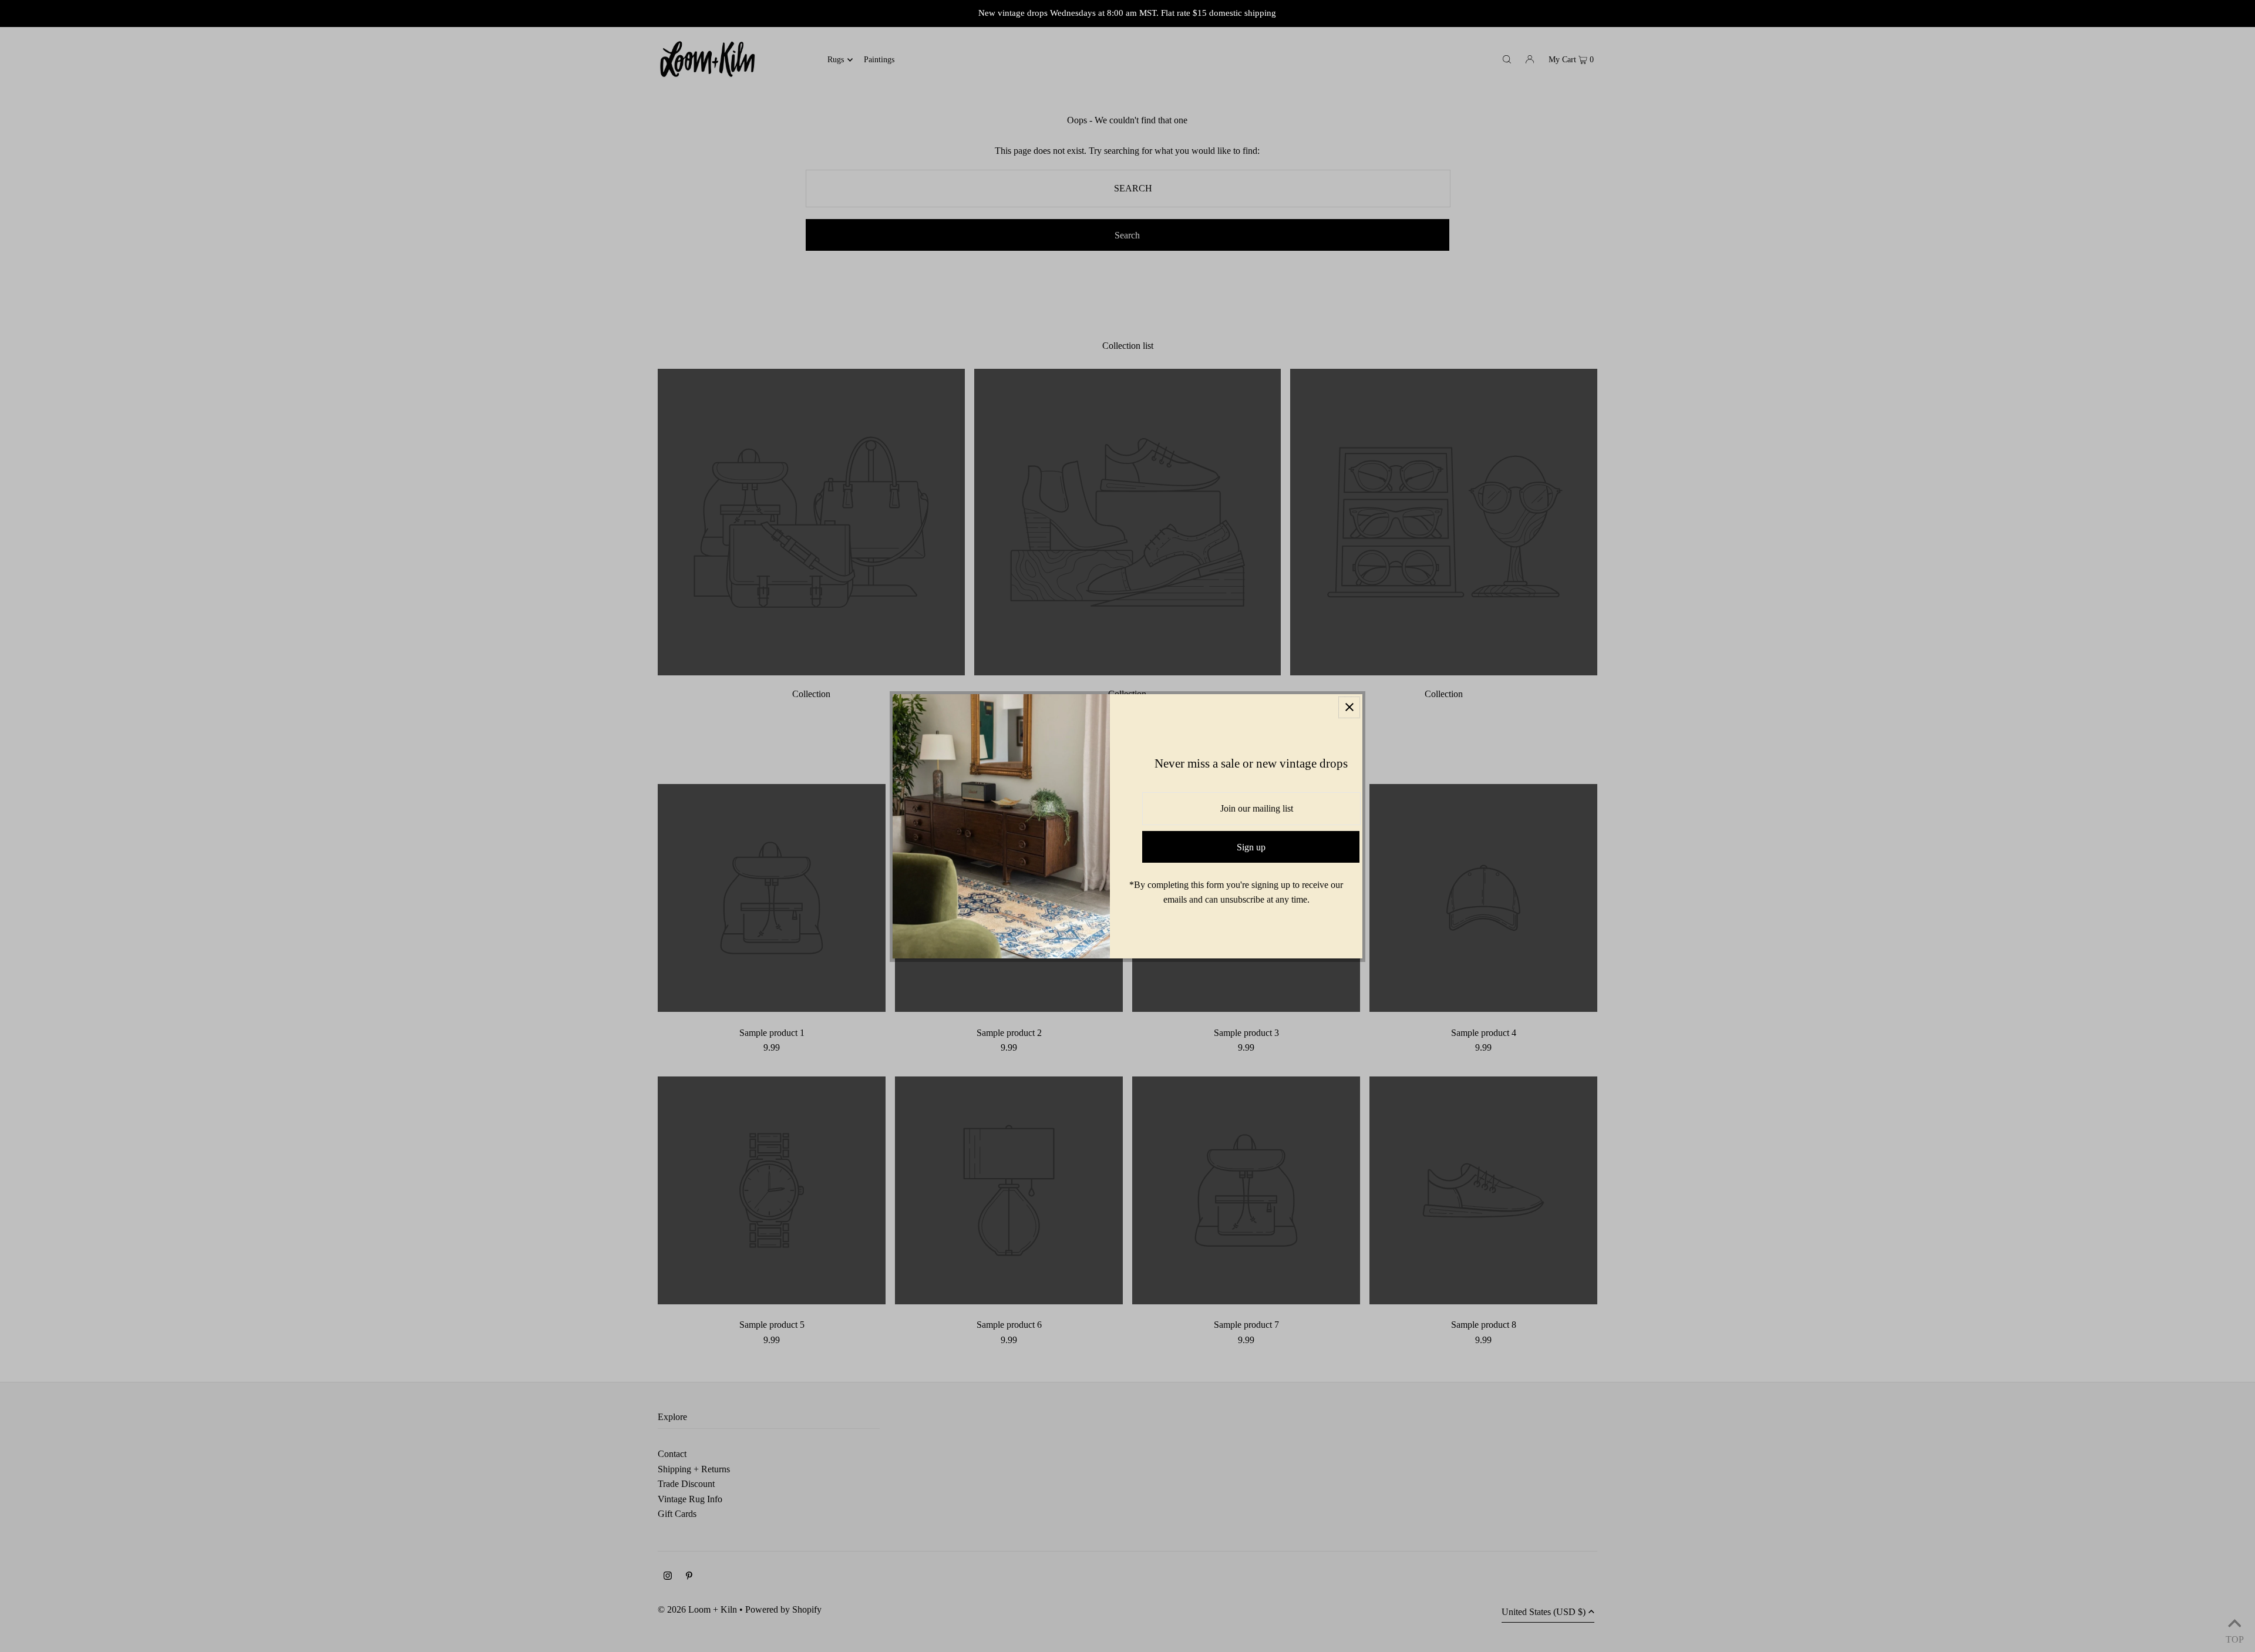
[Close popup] (1349, 707)
